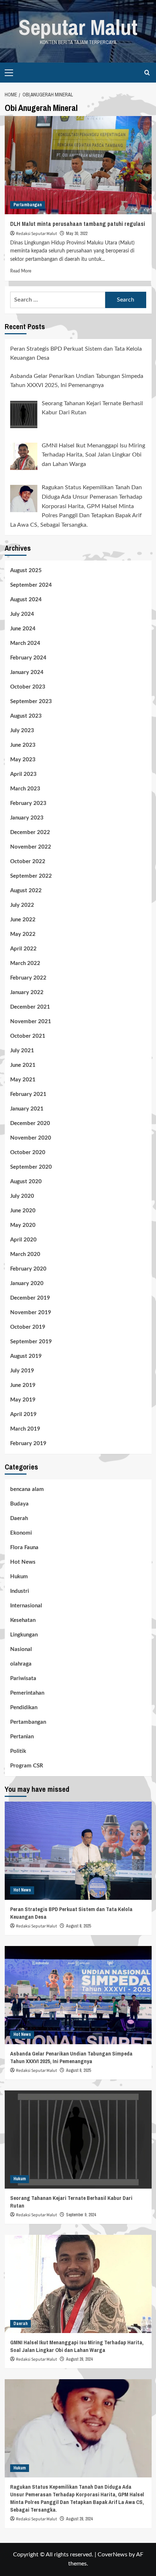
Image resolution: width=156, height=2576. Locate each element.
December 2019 (30, 1298)
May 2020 (23, 1225)
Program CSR (27, 1766)
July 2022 (22, 905)
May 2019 (23, 1400)
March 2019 (25, 1429)
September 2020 (31, 1167)
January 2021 (27, 1109)
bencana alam (27, 1489)
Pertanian (22, 1737)
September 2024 (31, 585)
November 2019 (31, 1313)
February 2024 (28, 658)
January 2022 (27, 992)
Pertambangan (28, 205)
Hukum (19, 1577)
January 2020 (27, 1283)
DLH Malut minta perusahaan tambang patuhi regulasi (78, 224)
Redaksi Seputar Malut (36, 234)
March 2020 (25, 1254)
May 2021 (23, 1080)
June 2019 (23, 1385)
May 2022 (23, 934)
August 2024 (26, 600)
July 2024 (22, 614)
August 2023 (26, 716)
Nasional (21, 1649)
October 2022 (28, 862)
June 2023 (23, 745)
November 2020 (31, 1138)
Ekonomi (21, 1533)
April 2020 (23, 1240)
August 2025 (26, 571)
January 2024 (27, 672)
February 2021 (28, 1094)
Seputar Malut (78, 27)
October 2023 (28, 687)
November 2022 (31, 847)
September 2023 (31, 701)
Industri (20, 1591)
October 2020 (28, 1153)
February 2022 (28, 978)
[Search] (147, 73)
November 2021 (31, 1022)
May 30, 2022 (77, 234)
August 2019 (26, 1356)
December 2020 (30, 1123)
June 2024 (23, 629)
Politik (18, 1751)
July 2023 (22, 731)
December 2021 (30, 1007)
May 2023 (23, 760)
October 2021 (28, 1036)
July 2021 (22, 1051)
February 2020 (28, 1269)
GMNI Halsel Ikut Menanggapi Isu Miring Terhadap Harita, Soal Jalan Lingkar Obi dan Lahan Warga (77, 2346)
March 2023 (25, 789)
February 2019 (28, 1443)
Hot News (23, 1562)
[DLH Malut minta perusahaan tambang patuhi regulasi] (78, 165)
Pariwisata (23, 1678)
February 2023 (28, 803)
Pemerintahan (27, 1693)
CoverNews (112, 2555)
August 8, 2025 (78, 1926)
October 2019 (28, 1327)
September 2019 (31, 1342)
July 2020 (22, 1196)
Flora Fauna (24, 1548)
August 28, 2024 (79, 2359)
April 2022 (23, 949)
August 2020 (26, 1182)
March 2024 (25, 643)
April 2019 (23, 1414)
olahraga (21, 1664)
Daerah (19, 1518)
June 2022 (23, 920)
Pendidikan (24, 1708)
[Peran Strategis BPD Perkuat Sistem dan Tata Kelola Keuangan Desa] (78, 1851)
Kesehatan (23, 1620)
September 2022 (31, 876)
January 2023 (27, 818)
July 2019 (22, 1371)
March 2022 (25, 963)
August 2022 (26, 891)
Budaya (19, 1504)
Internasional (26, 1606)
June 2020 (23, 1211)
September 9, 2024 (81, 2215)
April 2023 (23, 774)
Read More (21, 271)
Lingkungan (24, 1635)
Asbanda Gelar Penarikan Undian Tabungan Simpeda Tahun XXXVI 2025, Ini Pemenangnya (71, 2057)
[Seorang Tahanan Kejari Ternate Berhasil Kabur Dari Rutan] (78, 2140)
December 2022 (30, 832)
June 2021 (23, 1065)
